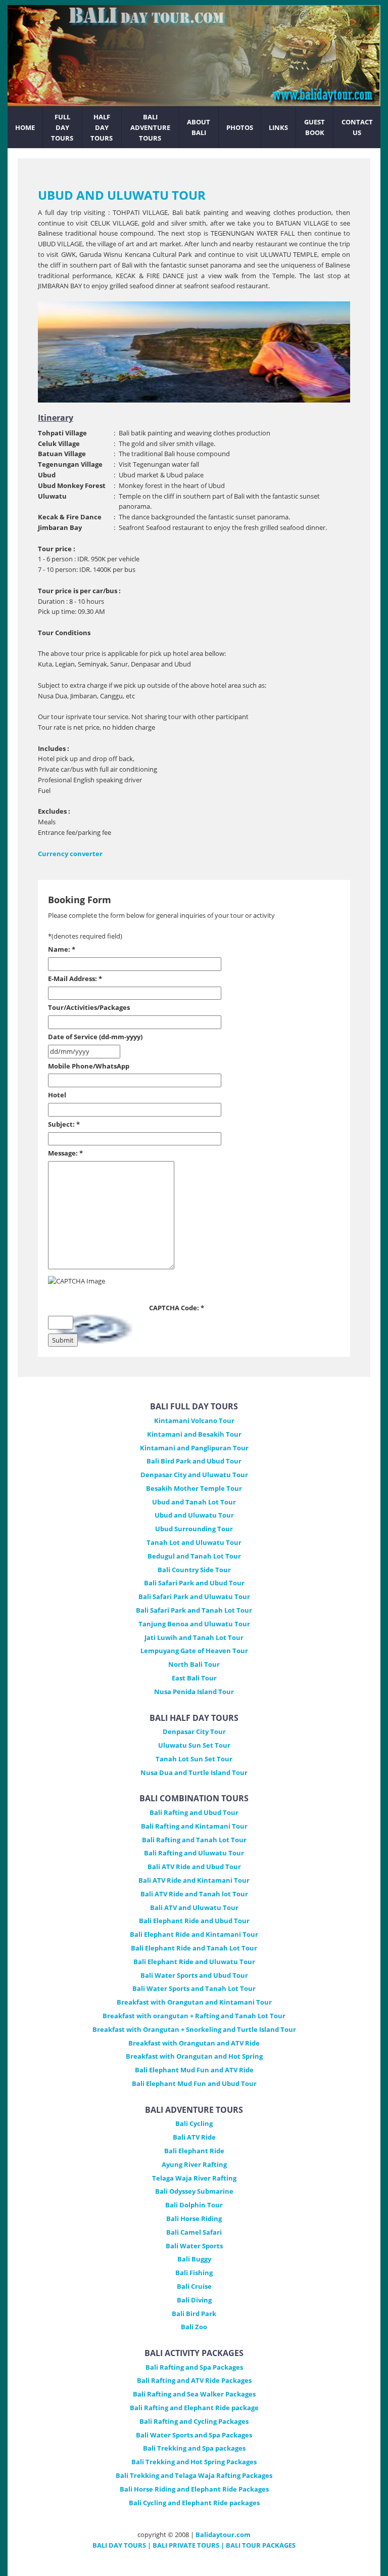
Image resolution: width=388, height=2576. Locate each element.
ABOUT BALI (199, 127)
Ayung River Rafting (194, 2164)
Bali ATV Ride (194, 2137)
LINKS (278, 127)
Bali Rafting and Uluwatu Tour (194, 1853)
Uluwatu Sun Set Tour (194, 1745)
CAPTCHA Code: (177, 1308)
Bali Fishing (194, 2273)
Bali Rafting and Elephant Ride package (194, 2408)
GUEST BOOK (314, 127)
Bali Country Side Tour (194, 1570)
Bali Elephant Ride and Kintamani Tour (194, 1934)
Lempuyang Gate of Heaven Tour (194, 1651)
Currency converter (70, 854)
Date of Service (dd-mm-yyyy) (95, 1037)
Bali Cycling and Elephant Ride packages (194, 2503)
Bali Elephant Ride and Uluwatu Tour (194, 1962)
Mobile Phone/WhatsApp (89, 1066)
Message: (65, 1153)
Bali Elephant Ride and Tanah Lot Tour (194, 1948)
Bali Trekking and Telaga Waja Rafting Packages (194, 2475)
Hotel (57, 1095)
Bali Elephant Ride (194, 2151)
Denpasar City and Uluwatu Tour (194, 1475)
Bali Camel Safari (194, 2232)
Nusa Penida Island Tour (194, 1692)
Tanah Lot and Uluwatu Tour (194, 1542)
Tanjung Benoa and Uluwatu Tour (194, 1624)
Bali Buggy (194, 2259)
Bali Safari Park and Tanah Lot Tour (194, 1610)
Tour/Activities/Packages (89, 1007)
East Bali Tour (194, 1678)
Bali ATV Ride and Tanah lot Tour (194, 1894)
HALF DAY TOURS (102, 127)
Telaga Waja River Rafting (194, 2178)
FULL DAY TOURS (62, 127)
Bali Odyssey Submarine (194, 2191)
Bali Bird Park (194, 2314)
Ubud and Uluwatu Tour (194, 1515)
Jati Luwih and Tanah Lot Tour (194, 1637)
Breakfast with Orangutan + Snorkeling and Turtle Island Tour (194, 2029)
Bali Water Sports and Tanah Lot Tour (194, 1988)
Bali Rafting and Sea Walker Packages (194, 2394)
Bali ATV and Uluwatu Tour (194, 1907)
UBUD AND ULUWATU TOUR (122, 195)
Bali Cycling (194, 2123)
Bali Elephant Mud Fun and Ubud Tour (194, 2083)
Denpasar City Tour (194, 1731)
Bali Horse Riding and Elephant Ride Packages (194, 2489)
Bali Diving (194, 2300)
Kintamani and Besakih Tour (194, 1434)
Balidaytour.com (223, 2535)
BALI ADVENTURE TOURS (150, 127)
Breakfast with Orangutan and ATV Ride (194, 2043)
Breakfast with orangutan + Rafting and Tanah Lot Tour (194, 2016)
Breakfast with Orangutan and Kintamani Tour (194, 2002)
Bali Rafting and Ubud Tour (194, 1812)
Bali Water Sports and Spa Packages (194, 2435)
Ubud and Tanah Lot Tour (194, 1502)
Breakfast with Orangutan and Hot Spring (194, 2056)
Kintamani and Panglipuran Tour (194, 1448)
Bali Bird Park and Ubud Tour (194, 1461)
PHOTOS (240, 127)
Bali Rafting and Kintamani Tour (194, 1826)
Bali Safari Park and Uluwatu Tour (194, 1596)
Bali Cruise (194, 2286)
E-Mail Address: (75, 979)
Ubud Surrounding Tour (194, 1529)
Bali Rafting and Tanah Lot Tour (194, 1840)
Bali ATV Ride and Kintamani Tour (194, 1880)
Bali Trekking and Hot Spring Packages (194, 2462)
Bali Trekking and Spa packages (194, 2448)
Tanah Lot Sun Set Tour (194, 1759)
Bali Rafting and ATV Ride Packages (194, 2380)
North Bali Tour (194, 1664)
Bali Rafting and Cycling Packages (194, 2421)
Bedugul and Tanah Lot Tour (194, 1556)
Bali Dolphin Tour (194, 2205)
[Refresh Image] (99, 1341)
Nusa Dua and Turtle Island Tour (194, 1772)
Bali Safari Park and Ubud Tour (194, 1583)
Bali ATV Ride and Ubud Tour (194, 1867)
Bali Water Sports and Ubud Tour (194, 1975)
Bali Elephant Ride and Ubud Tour (194, 1921)
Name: (62, 949)
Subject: (64, 1124)
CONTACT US (357, 127)
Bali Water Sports (194, 2246)
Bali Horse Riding (194, 2218)
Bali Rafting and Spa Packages (194, 2367)
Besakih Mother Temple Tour (194, 1488)
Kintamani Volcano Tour (194, 1420)
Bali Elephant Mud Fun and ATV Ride (194, 2070)
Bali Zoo (194, 2327)
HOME (25, 127)
